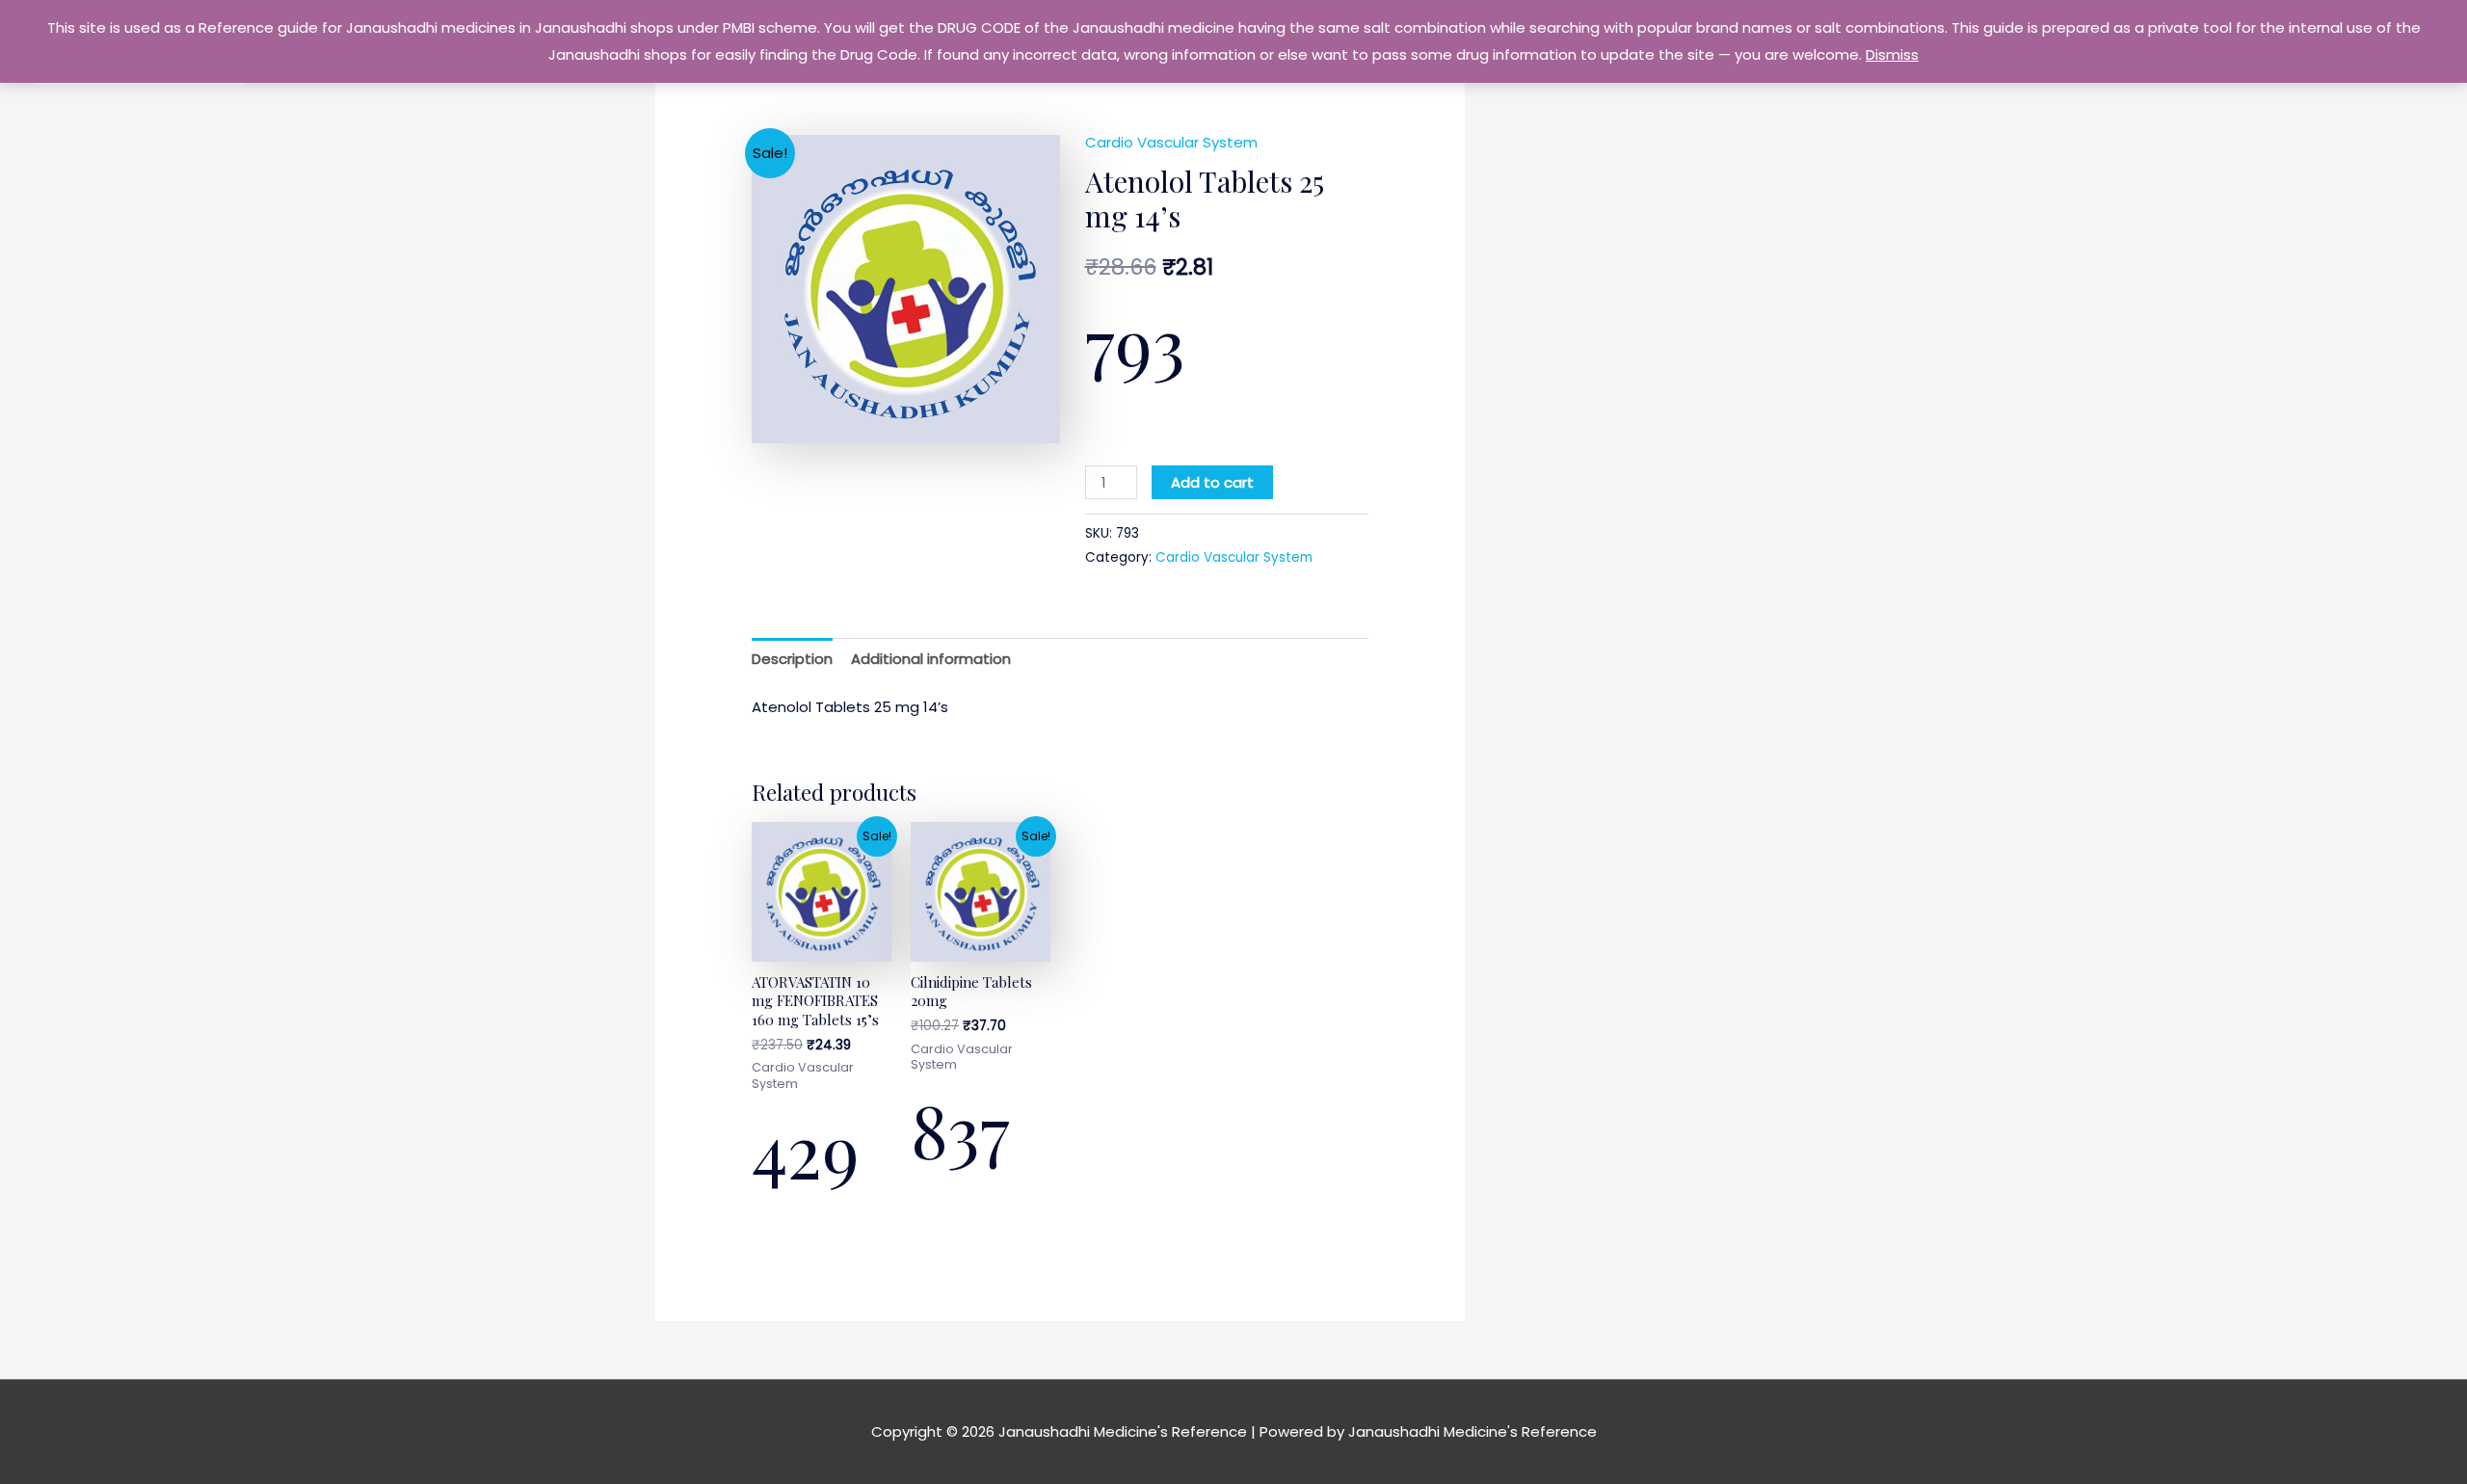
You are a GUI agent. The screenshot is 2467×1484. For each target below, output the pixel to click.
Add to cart (1212, 482)
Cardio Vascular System (1171, 142)
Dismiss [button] (1892, 54)
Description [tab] (792, 659)
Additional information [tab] (931, 659)
